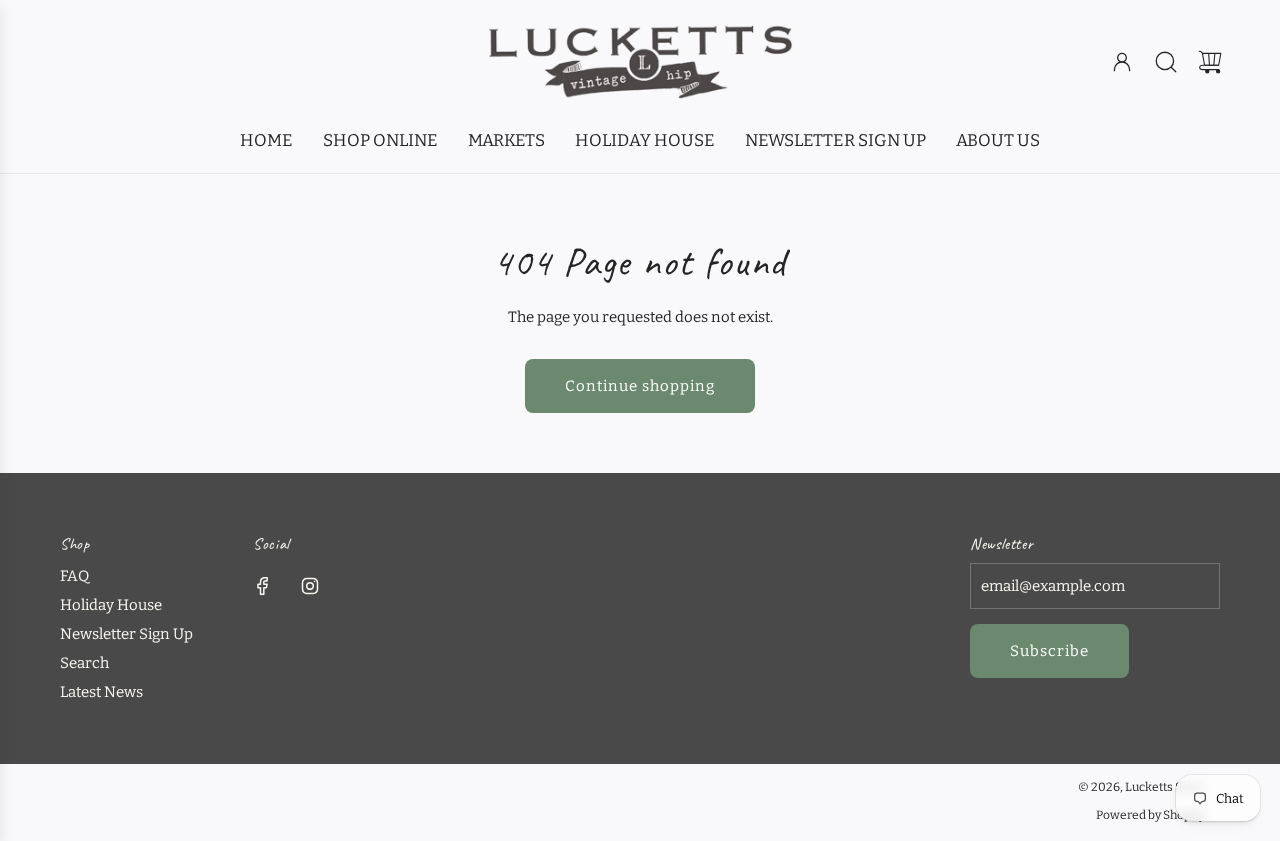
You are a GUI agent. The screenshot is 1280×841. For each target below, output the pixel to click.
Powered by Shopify (1150, 815)
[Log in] (1122, 62)
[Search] (1166, 62)
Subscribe (1049, 651)
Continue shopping (640, 386)
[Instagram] (310, 586)
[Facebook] (263, 586)
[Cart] (1210, 62)
